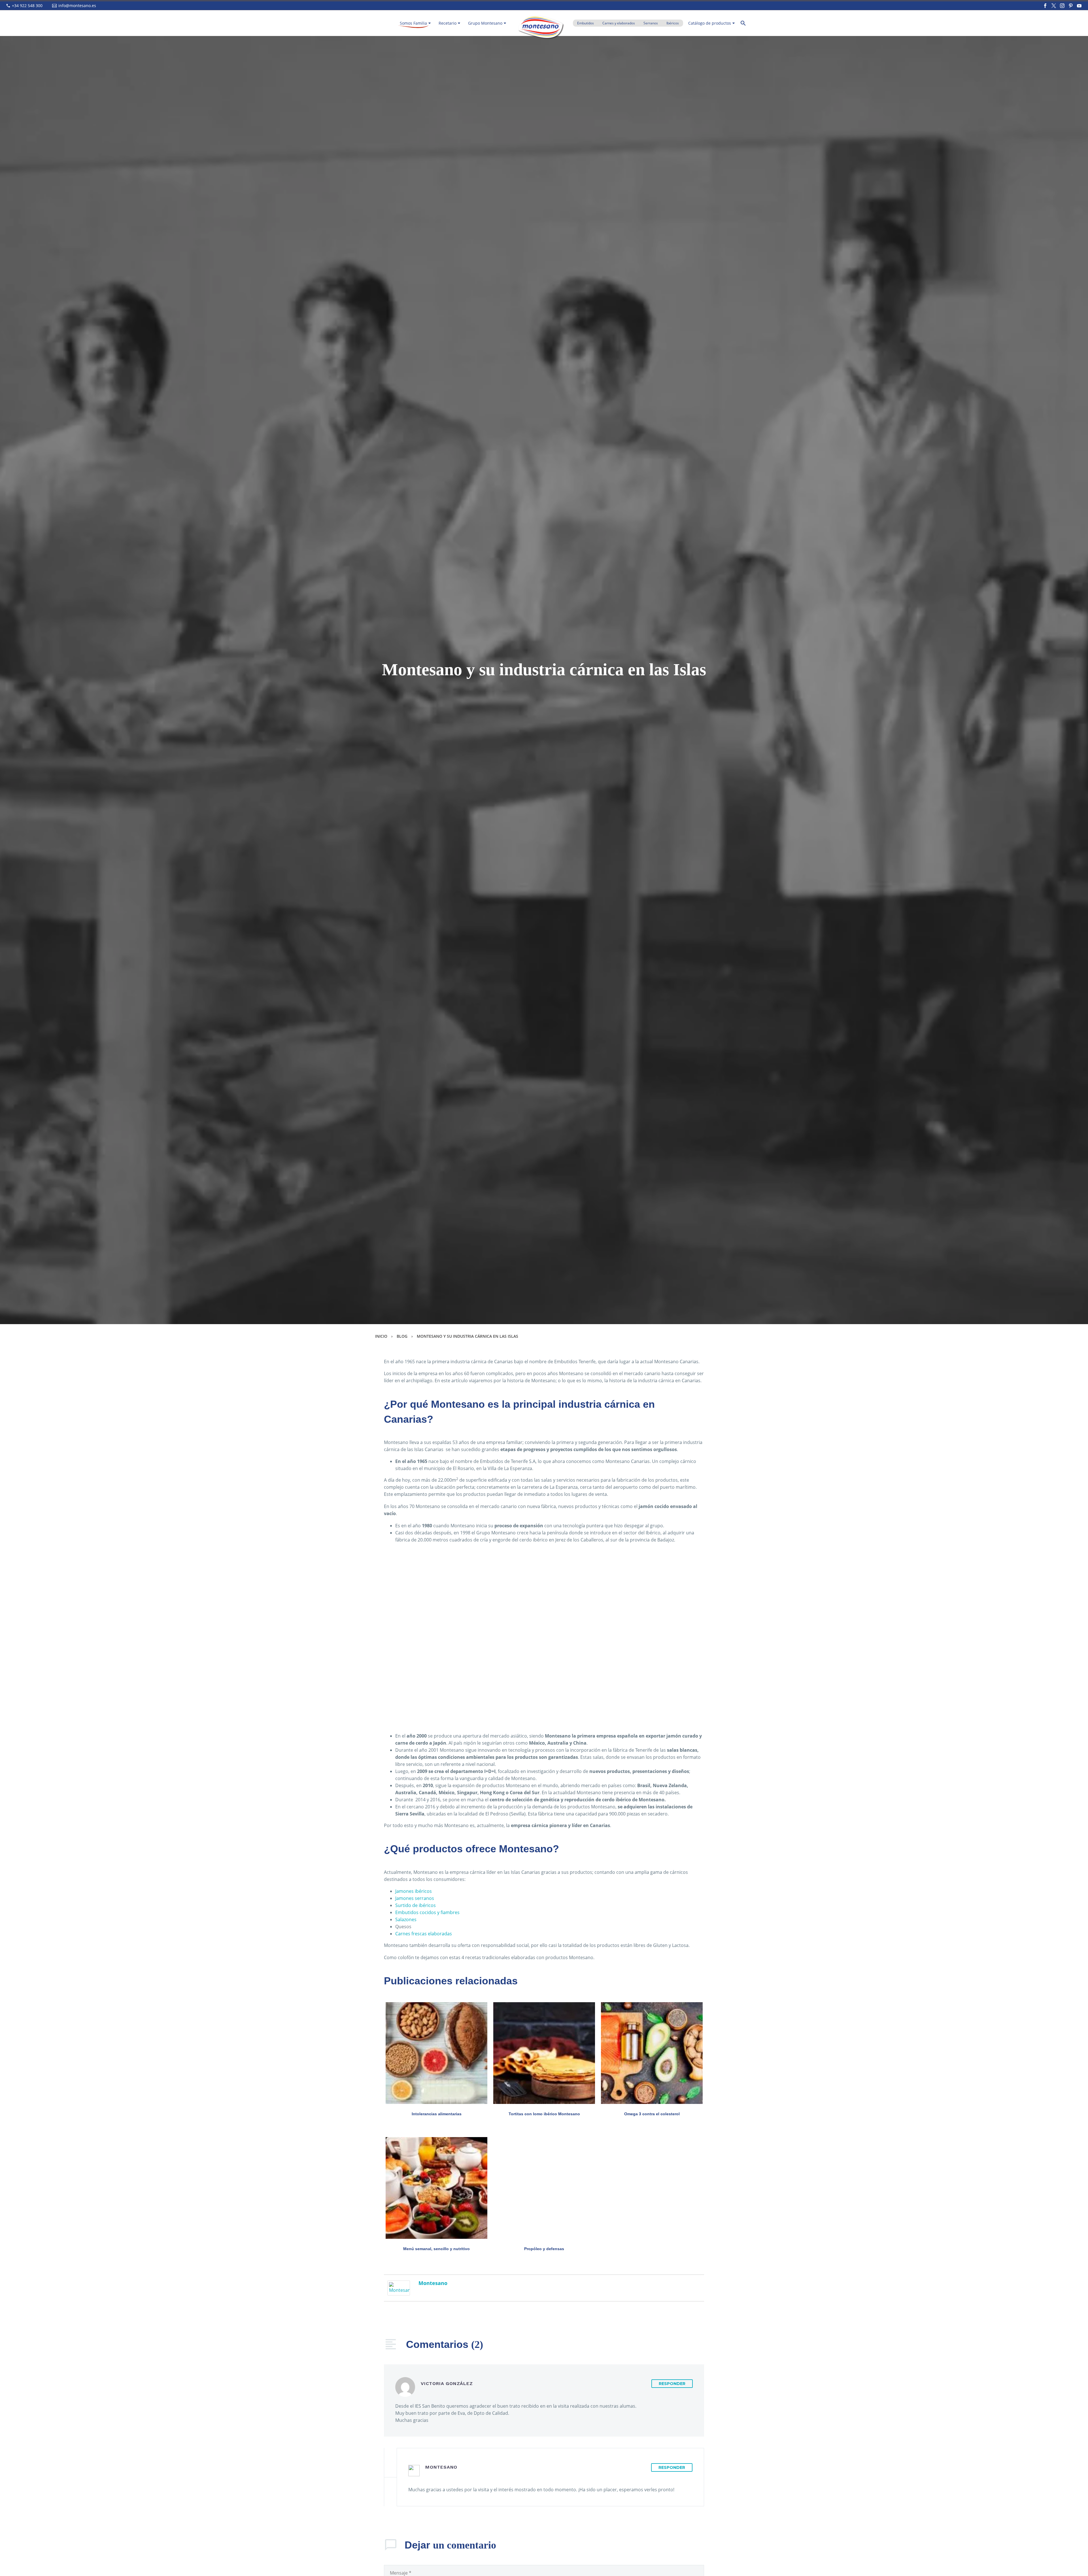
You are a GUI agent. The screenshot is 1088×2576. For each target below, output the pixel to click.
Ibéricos (673, 23)
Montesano (433, 2283)
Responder (672, 2384)
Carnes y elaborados (619, 23)
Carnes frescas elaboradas (424, 1934)
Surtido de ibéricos (416, 1905)
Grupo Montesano (485, 23)
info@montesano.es (77, 6)
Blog (402, 1336)
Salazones (406, 1919)
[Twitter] (1054, 6)
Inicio (381, 1336)
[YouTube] (1079, 6)
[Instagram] (1062, 6)
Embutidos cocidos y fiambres (427, 1912)
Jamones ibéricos (414, 1891)
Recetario (448, 23)
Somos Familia (413, 23)
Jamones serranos (415, 1898)
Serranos (651, 23)
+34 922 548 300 (27, 6)
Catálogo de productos (710, 23)
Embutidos (586, 23)
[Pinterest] (1071, 6)
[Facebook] (1045, 6)
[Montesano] (399, 2288)
